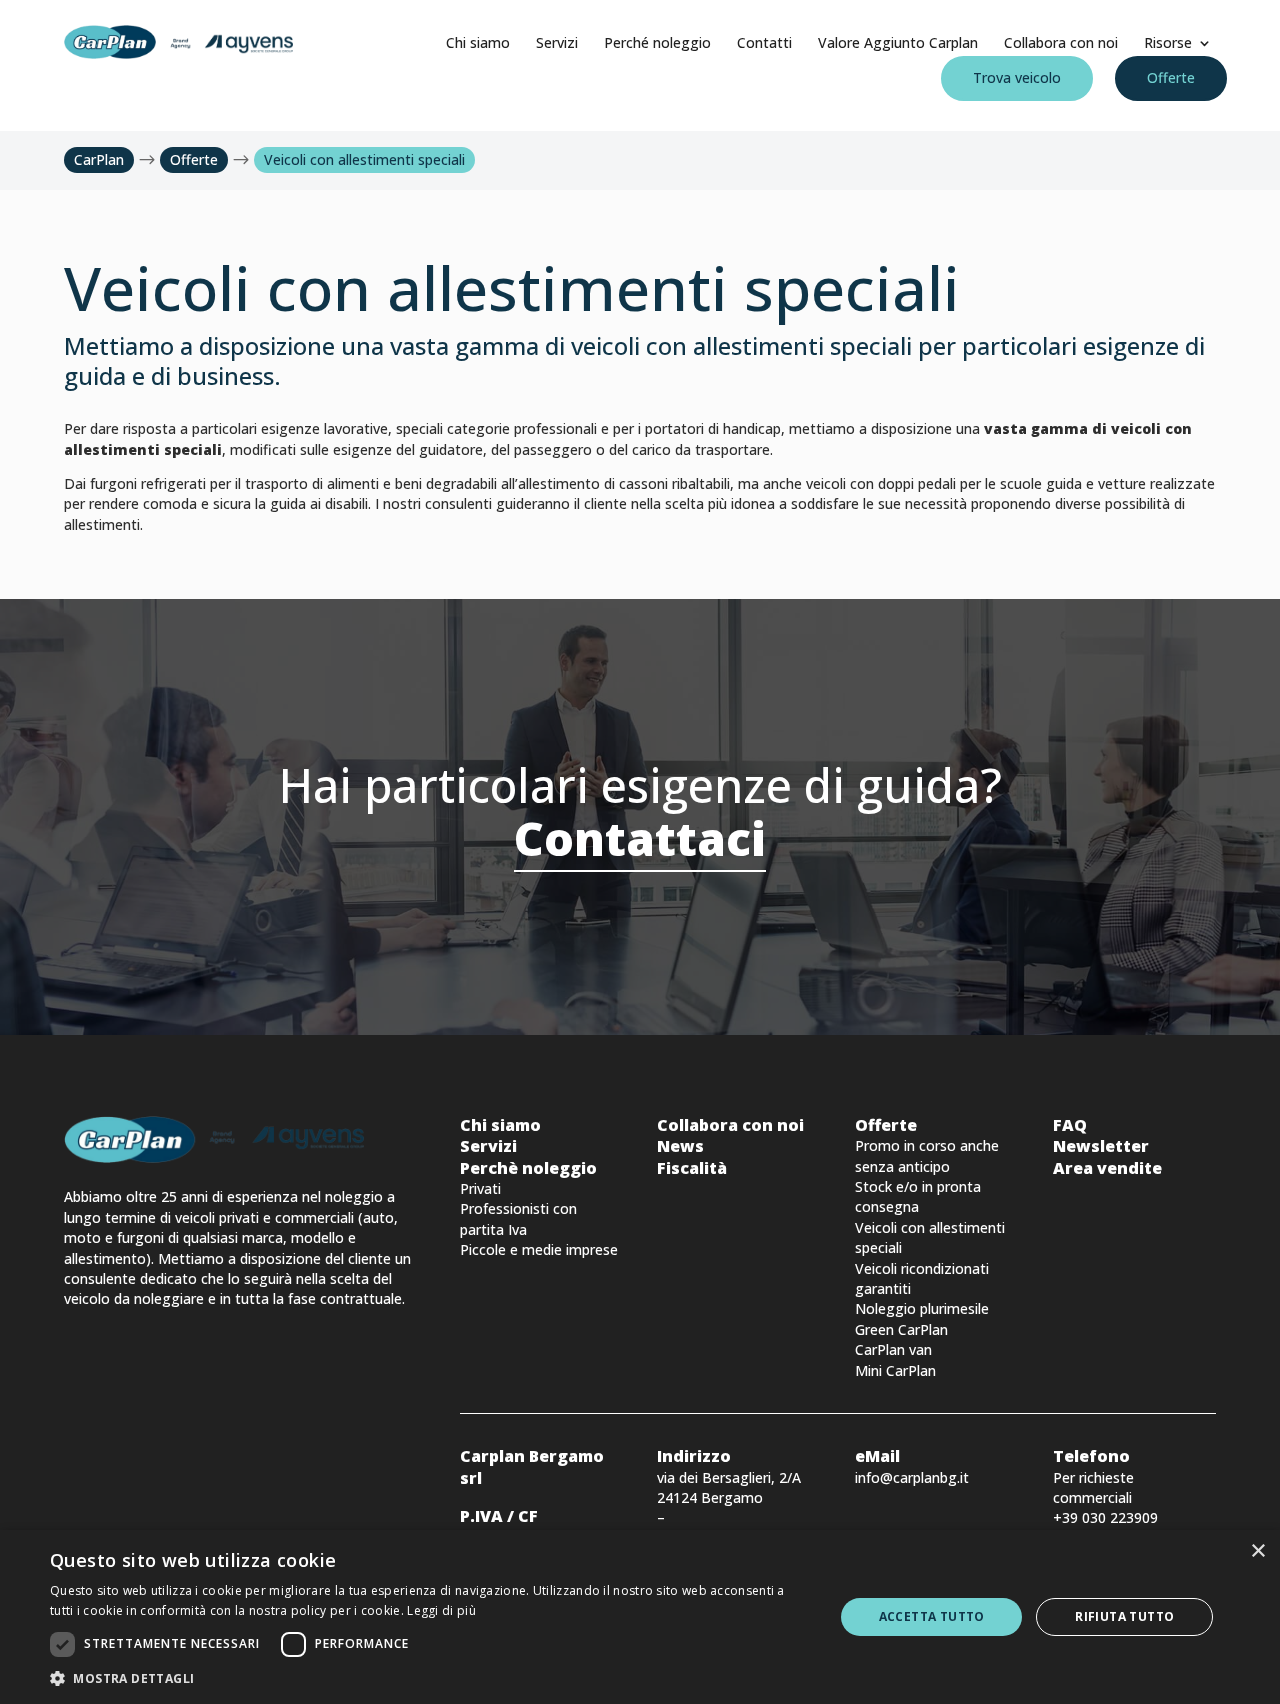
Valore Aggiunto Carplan (898, 42)
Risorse (1168, 42)
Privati (480, 1188)
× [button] (1257, 1551)
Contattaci (640, 838)
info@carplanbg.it (912, 1477)
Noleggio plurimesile (922, 1308)
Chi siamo (478, 42)
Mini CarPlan (895, 1370)
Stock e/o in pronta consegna (918, 1196)
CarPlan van (893, 1349)
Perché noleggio (657, 42)
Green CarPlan (901, 1329)
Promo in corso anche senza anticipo (927, 1155)
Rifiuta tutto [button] (1124, 1616)
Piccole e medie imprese (539, 1249)
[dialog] (640, 1617)
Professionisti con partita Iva (518, 1218)
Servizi (557, 42)
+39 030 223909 (1105, 1517)
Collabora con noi (1061, 42)
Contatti (764, 42)
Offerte (1171, 77)
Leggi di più (441, 1610)
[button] (430, 1678)
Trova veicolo (1017, 77)
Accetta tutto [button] (932, 1616)
